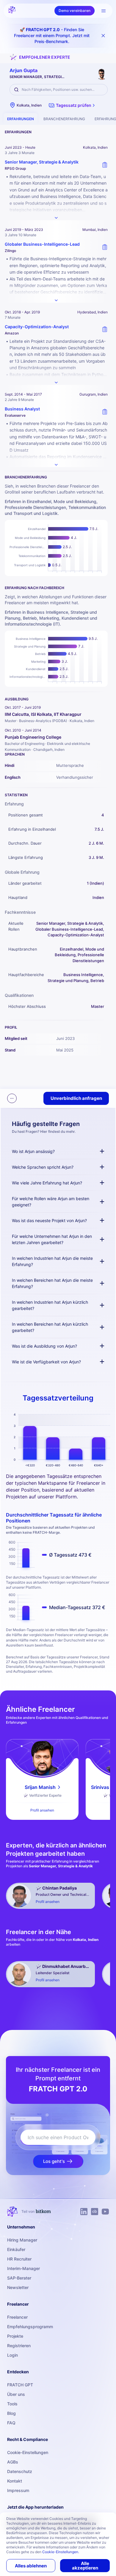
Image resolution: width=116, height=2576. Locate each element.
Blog (11, 2413)
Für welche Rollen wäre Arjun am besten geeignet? (51, 1202)
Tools (12, 2404)
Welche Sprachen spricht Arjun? (43, 1167)
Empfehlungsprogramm (30, 2327)
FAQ (11, 2423)
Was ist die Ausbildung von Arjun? (44, 1346)
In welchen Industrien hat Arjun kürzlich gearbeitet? (50, 1305)
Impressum (18, 2490)
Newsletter (18, 2287)
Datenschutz (20, 2471)
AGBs (13, 2462)
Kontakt (15, 2481)
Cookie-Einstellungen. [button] (61, 2552)
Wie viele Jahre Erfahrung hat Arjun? (47, 1183)
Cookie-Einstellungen (28, 2452)
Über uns (16, 2394)
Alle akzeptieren (85, 2566)
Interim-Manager (23, 2268)
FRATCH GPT (20, 2385)
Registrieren (19, 2346)
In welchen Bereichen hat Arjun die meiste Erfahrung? (52, 1283)
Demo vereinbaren (75, 11)
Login (12, 2355)
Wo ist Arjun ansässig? (33, 1151)
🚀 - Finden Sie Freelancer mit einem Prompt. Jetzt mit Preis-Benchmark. (52, 35)
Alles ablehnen (31, 2566)
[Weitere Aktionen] (12, 1098)
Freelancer (17, 2317)
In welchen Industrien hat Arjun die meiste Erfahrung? (52, 1261)
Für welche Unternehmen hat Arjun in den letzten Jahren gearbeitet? (52, 1239)
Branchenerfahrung (64, 119)
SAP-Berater (19, 2278)
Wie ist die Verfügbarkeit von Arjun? (46, 1362)
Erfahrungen (21, 119)
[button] (72, 105)
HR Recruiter (19, 2259)
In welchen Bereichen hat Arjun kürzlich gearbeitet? (50, 1327)
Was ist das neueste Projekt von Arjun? (49, 1220)
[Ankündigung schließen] (103, 36)
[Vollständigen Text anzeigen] (56, 218)
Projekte (15, 2336)
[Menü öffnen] (104, 11)
